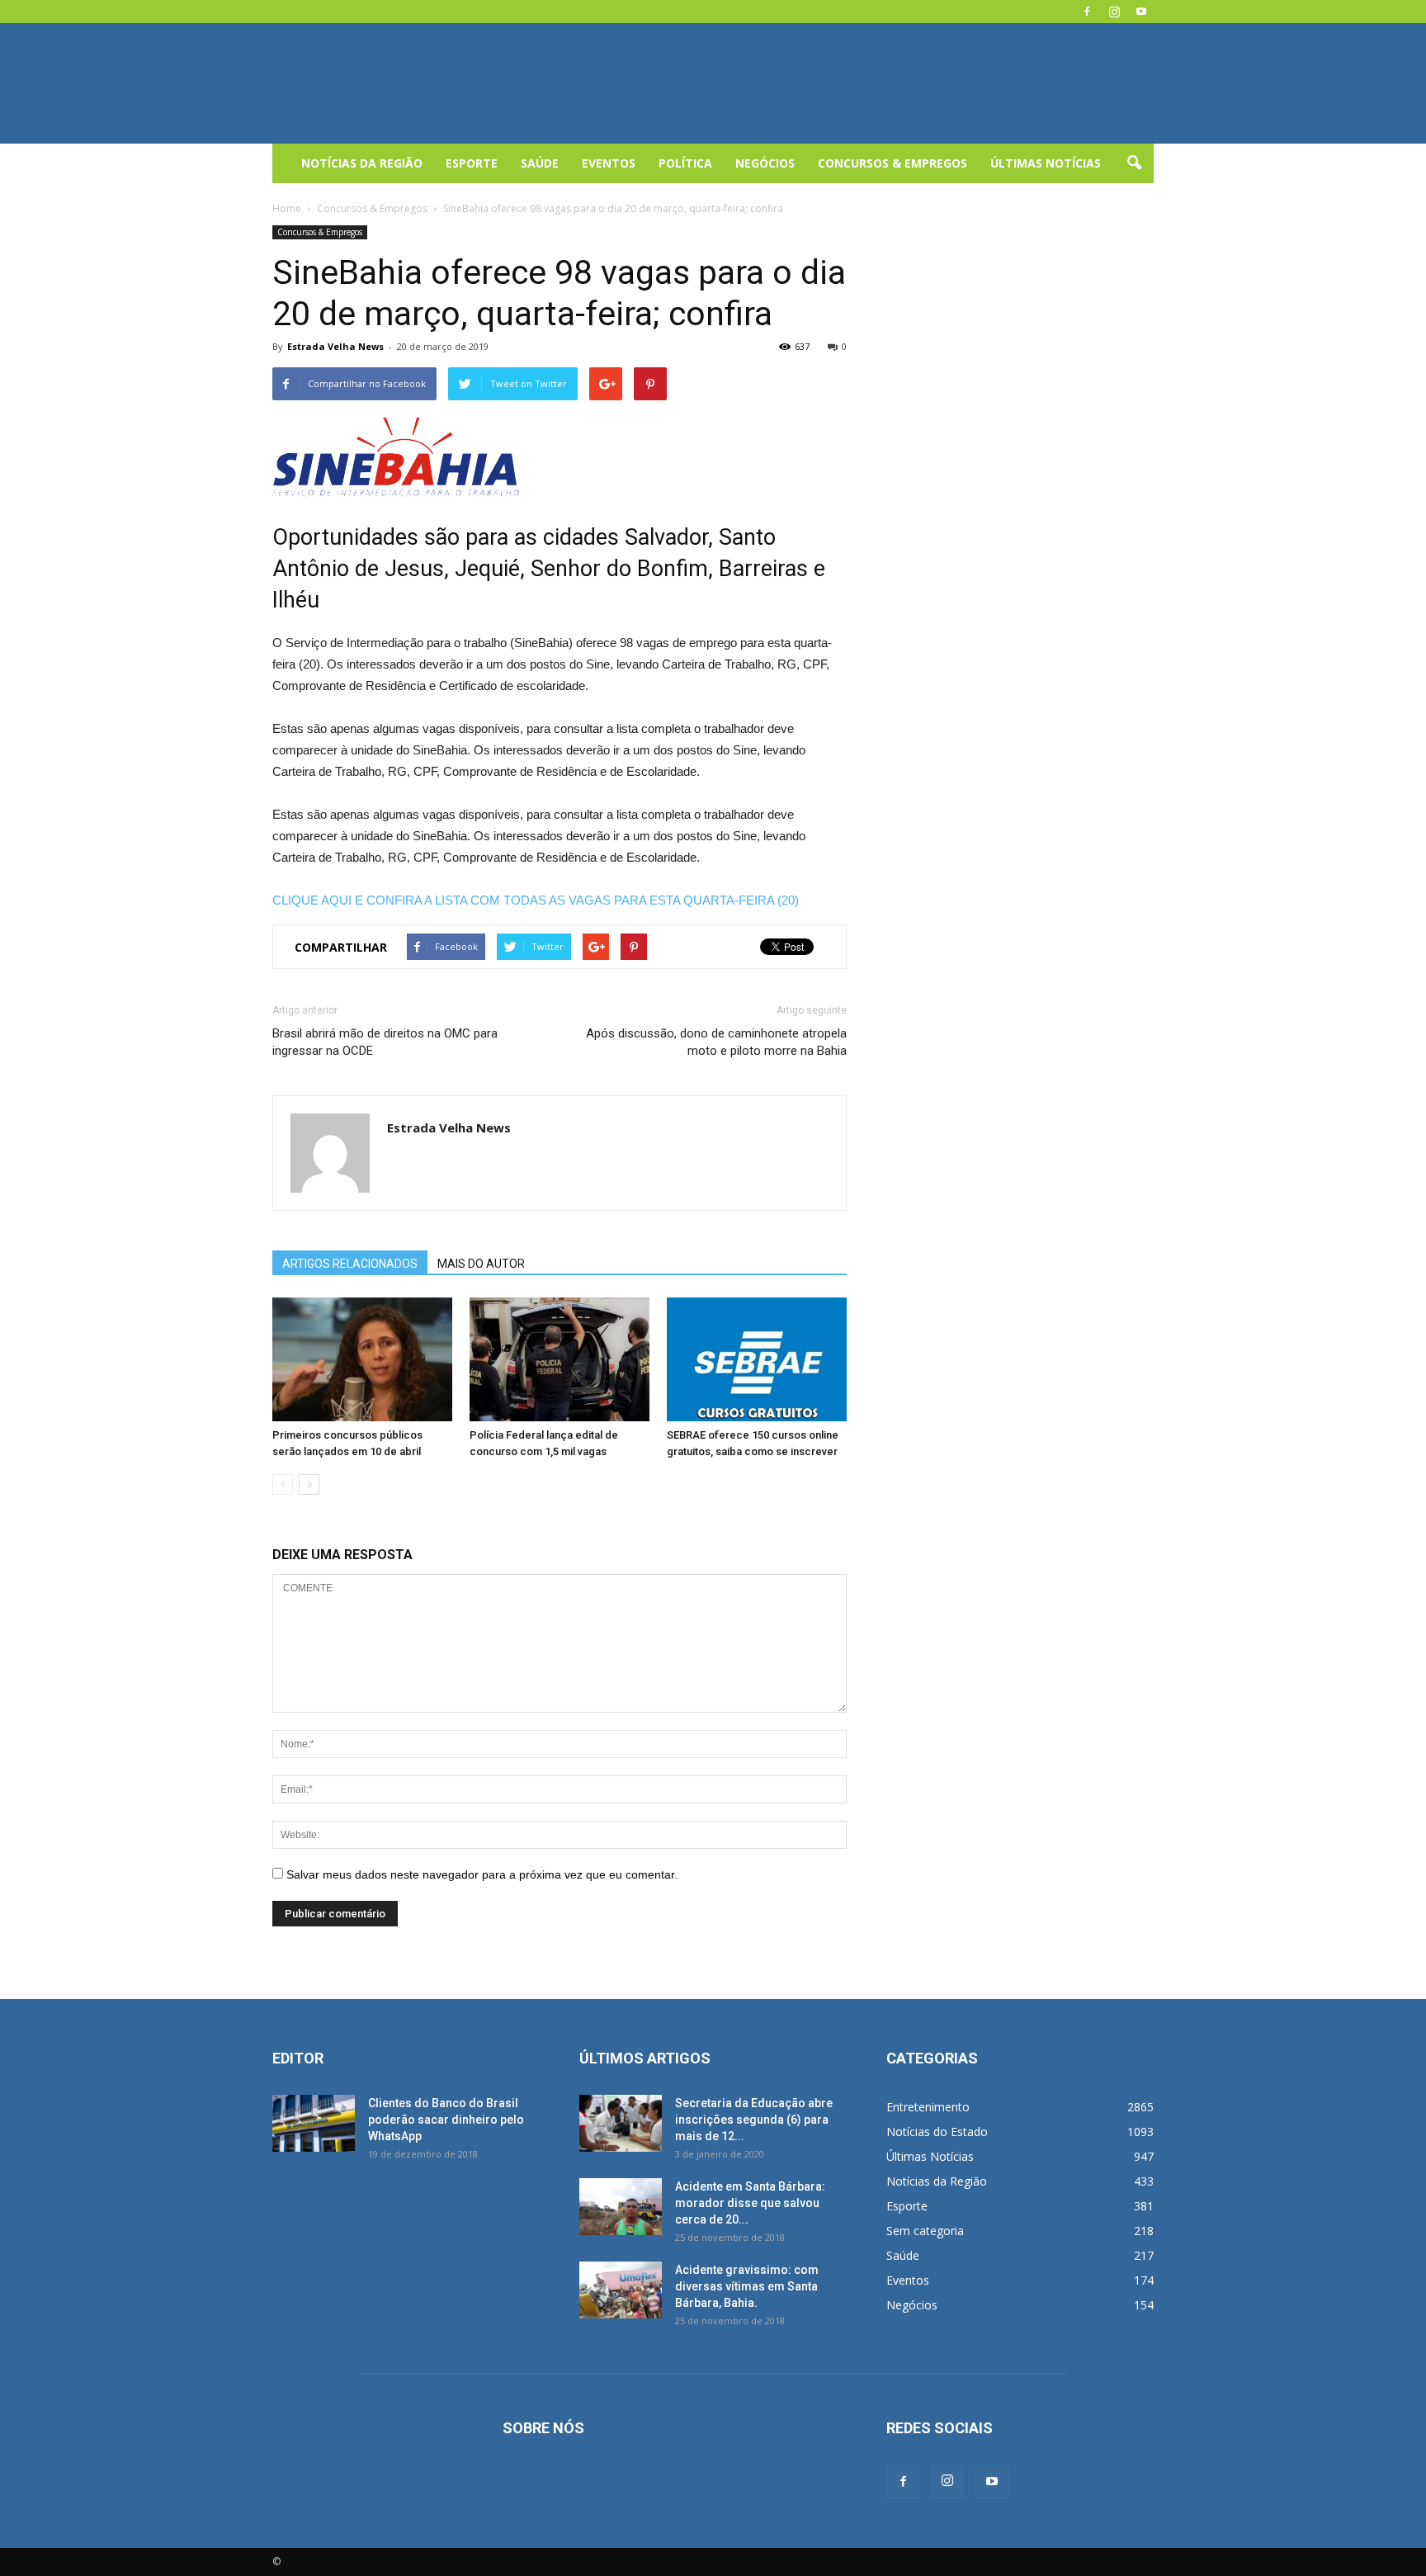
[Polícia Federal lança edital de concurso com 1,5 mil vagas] (560, 1359)
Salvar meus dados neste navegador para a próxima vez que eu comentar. (482, 1874)
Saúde (540, 163)
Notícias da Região (362, 163)
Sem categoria (925, 2231)
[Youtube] (1141, 12)
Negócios (765, 163)
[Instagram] (1114, 12)
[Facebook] (1087, 12)
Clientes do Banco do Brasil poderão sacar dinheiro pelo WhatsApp (446, 2120)
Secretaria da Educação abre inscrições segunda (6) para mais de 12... (754, 2120)
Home (287, 208)
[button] (1134, 163)
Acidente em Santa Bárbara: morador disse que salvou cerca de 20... (750, 2203)
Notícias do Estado (937, 2132)
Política (685, 163)
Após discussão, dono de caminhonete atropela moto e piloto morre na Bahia (716, 1042)
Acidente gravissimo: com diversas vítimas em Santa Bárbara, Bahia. (747, 2286)
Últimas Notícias (1046, 163)
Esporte (472, 163)
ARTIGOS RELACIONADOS (350, 1264)
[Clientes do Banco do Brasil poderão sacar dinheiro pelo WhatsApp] (314, 2123)
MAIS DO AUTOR (481, 1264)
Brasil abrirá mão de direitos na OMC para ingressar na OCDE (385, 1042)
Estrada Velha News (335, 346)
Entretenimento (928, 2107)
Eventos (609, 163)
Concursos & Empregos (892, 163)
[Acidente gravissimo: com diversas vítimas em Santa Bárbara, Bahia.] (621, 2290)
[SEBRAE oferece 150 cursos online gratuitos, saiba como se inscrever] (757, 1359)
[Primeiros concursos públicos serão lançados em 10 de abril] (362, 1359)
